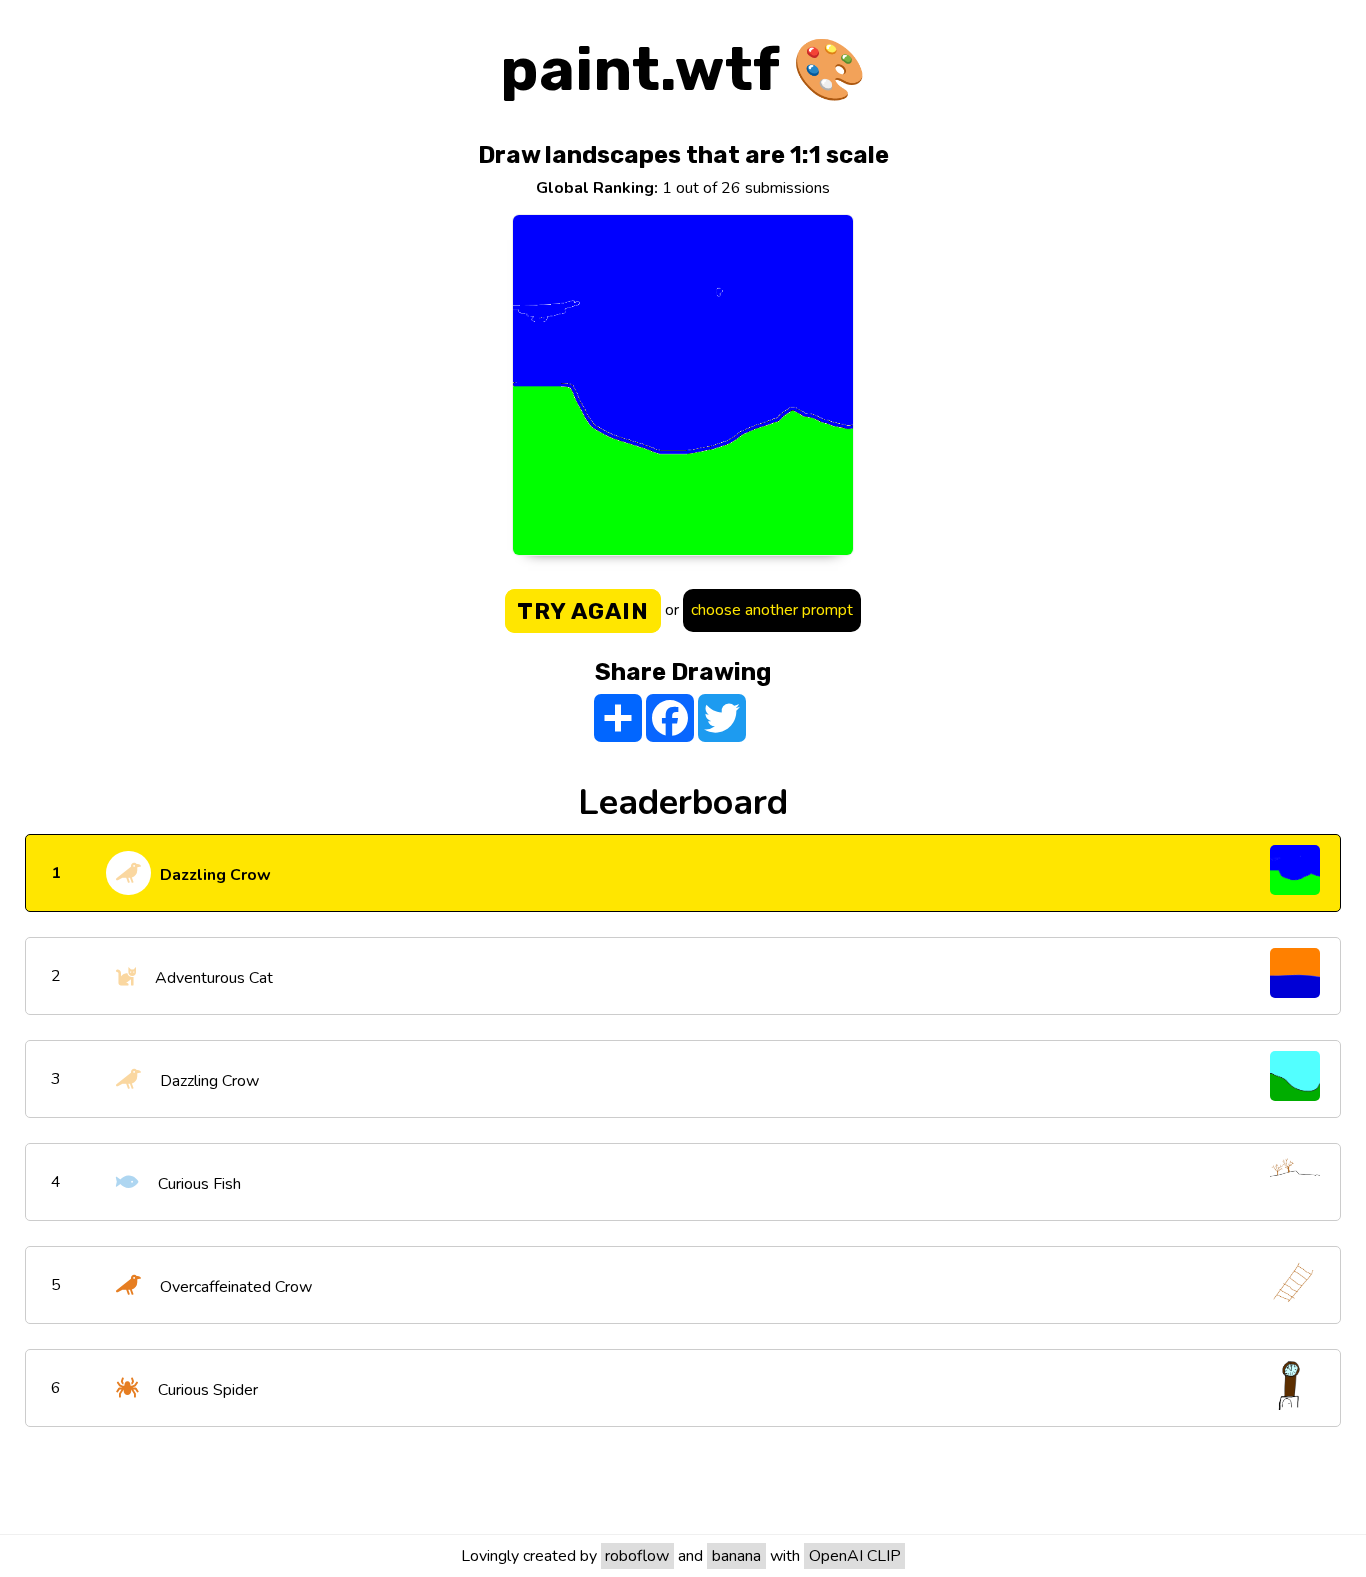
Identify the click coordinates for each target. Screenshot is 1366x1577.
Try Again (583, 611)
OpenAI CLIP (855, 1556)
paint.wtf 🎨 (683, 69)
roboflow (637, 1556)
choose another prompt (772, 610)
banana (736, 1556)
